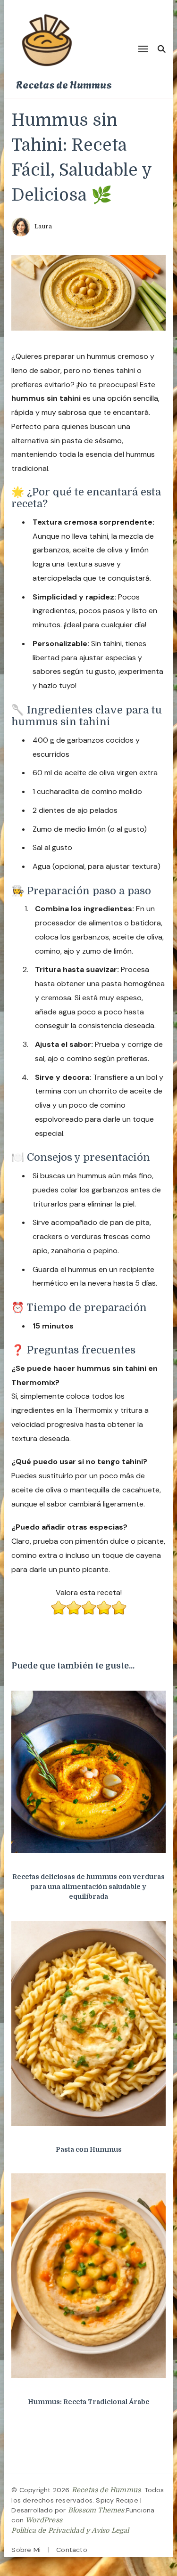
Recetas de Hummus (64, 84)
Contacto (72, 2550)
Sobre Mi (26, 2550)
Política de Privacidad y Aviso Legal (70, 2530)
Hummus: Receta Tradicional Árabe (89, 2402)
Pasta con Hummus (89, 2149)
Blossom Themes (96, 2510)
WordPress (44, 2520)
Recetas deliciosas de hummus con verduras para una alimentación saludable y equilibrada (88, 1887)
